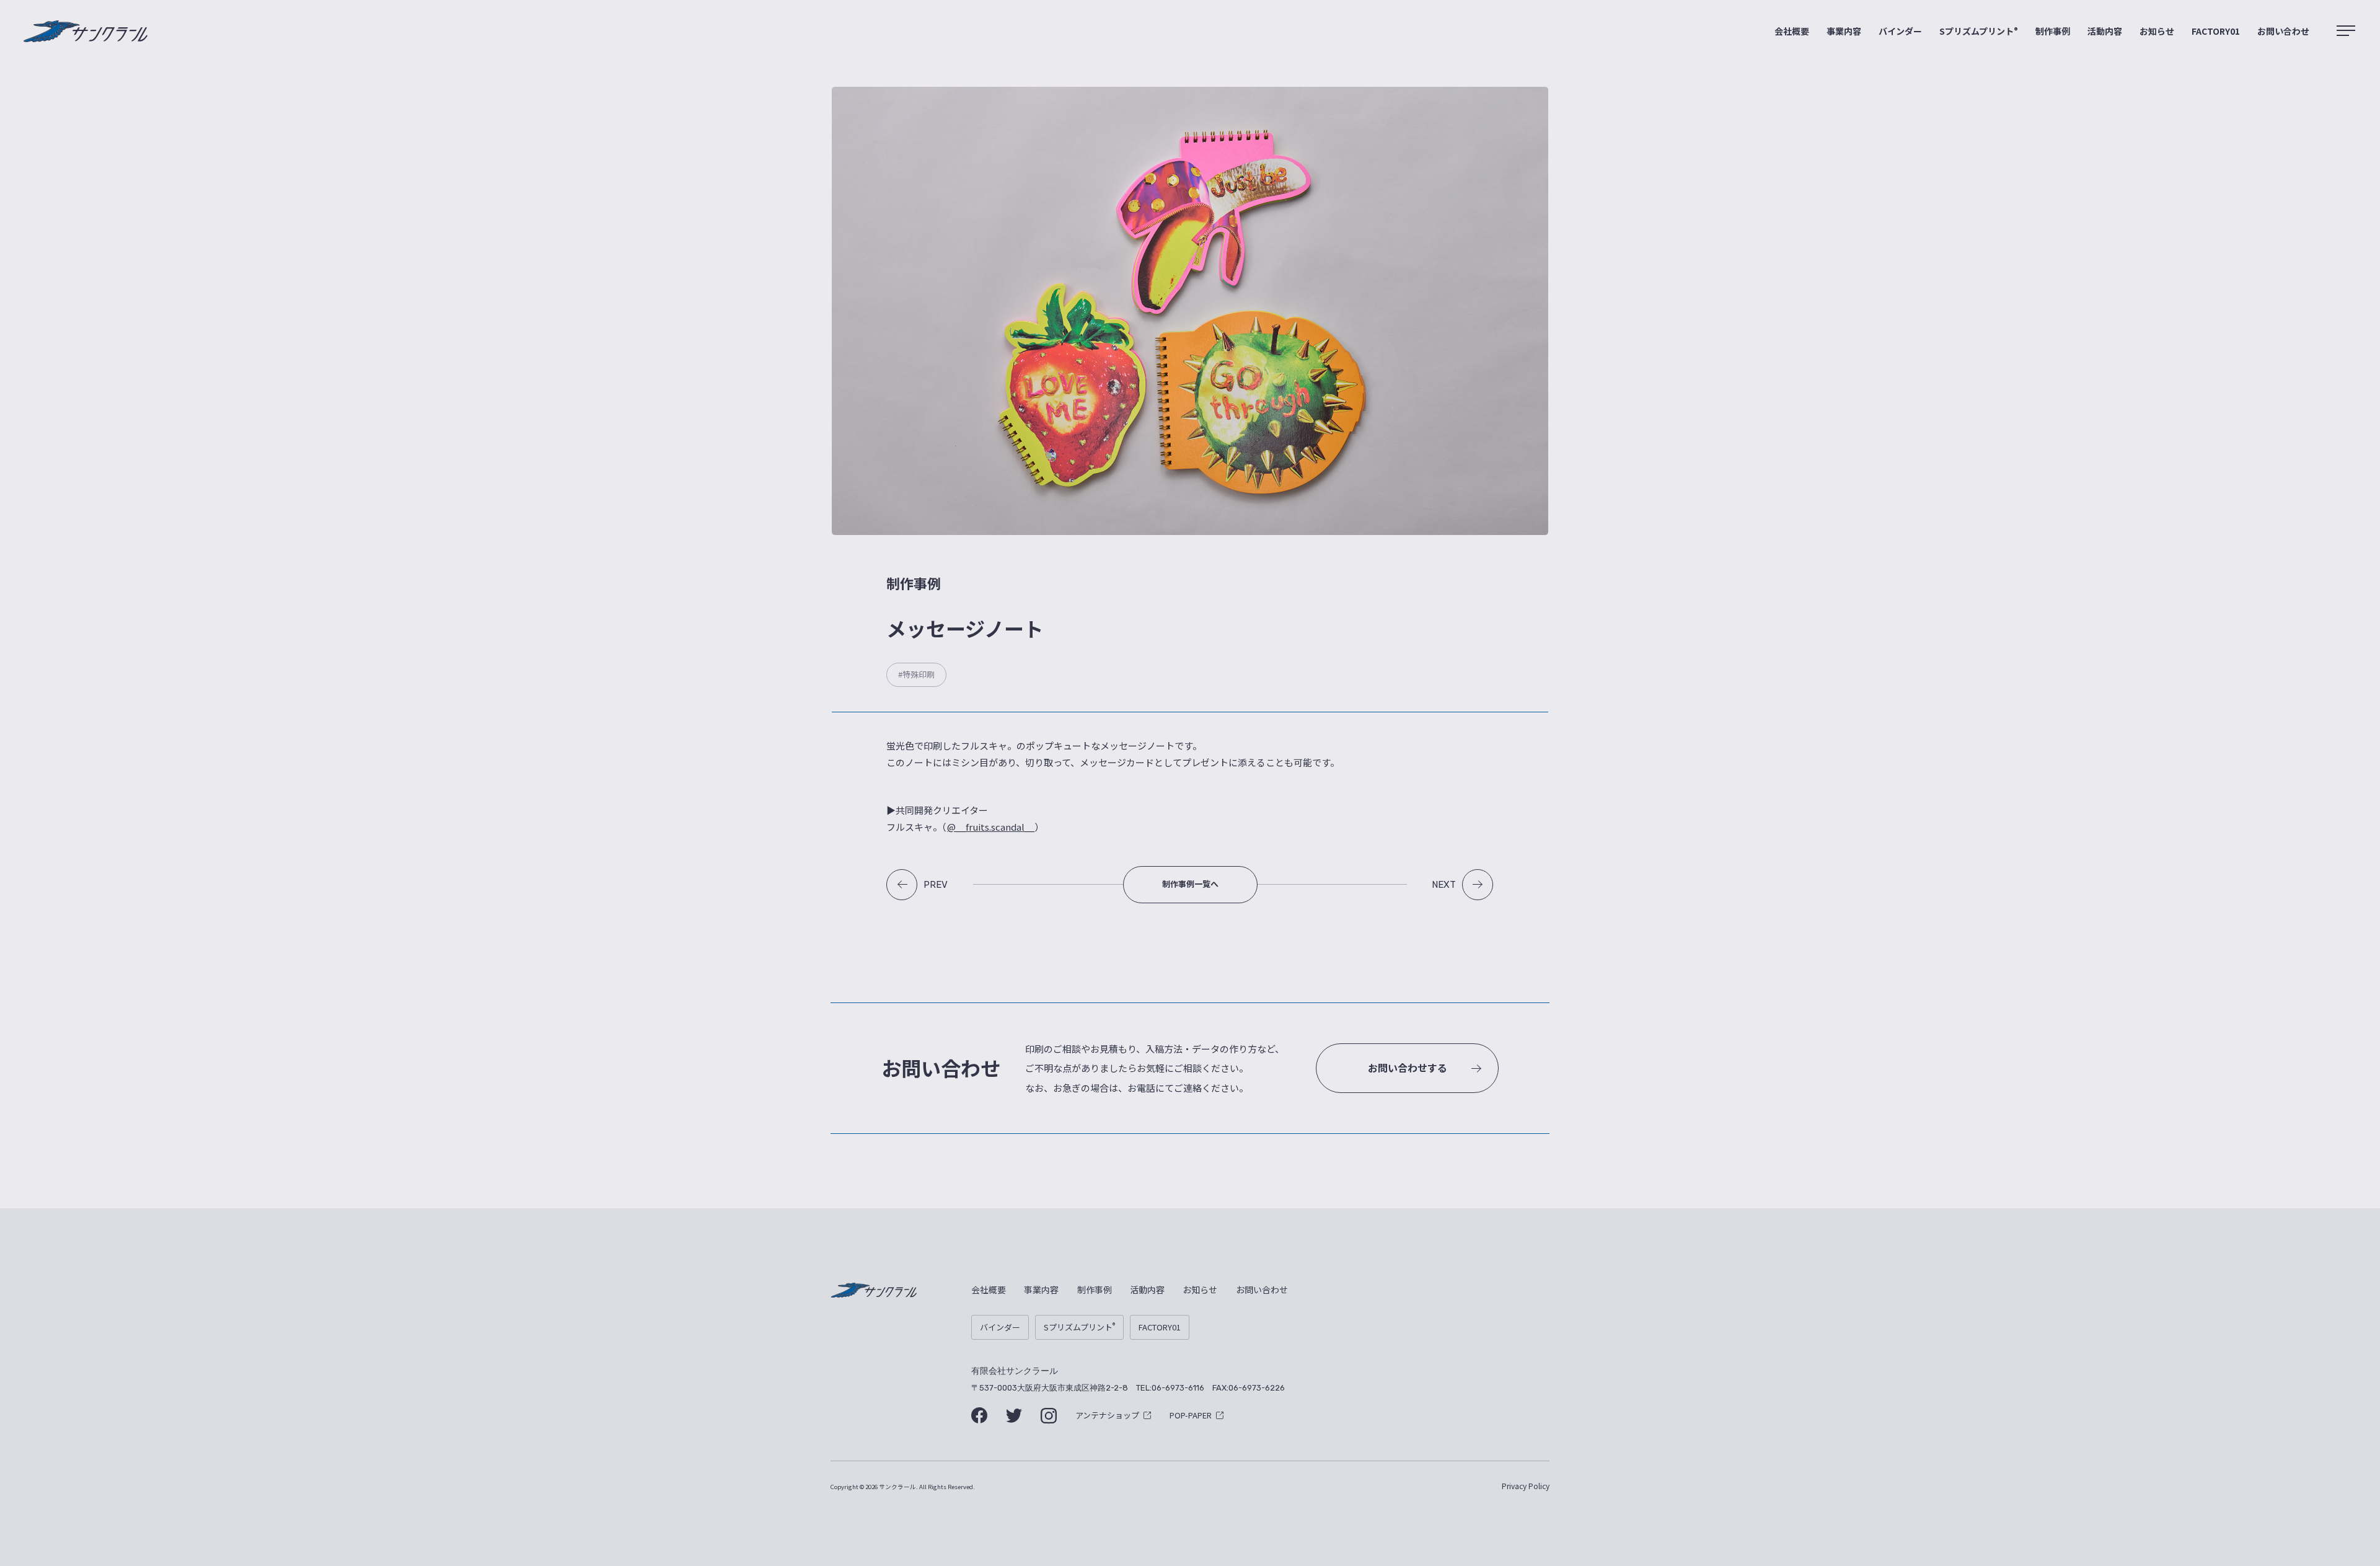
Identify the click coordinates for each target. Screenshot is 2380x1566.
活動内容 (2105, 31)
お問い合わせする (1408, 1068)
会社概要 (1792, 31)
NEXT (1444, 885)
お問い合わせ (2283, 31)
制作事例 (2053, 31)
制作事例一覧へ (1190, 884)
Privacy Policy (1526, 1486)
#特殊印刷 (916, 674)
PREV (936, 885)
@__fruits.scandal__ (991, 827)
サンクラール (86, 32)
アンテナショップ (1107, 1415)
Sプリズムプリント (1979, 31)
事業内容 (1844, 31)
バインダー (1900, 31)
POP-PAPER (1191, 1415)
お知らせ (2157, 31)
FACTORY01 (2216, 31)
